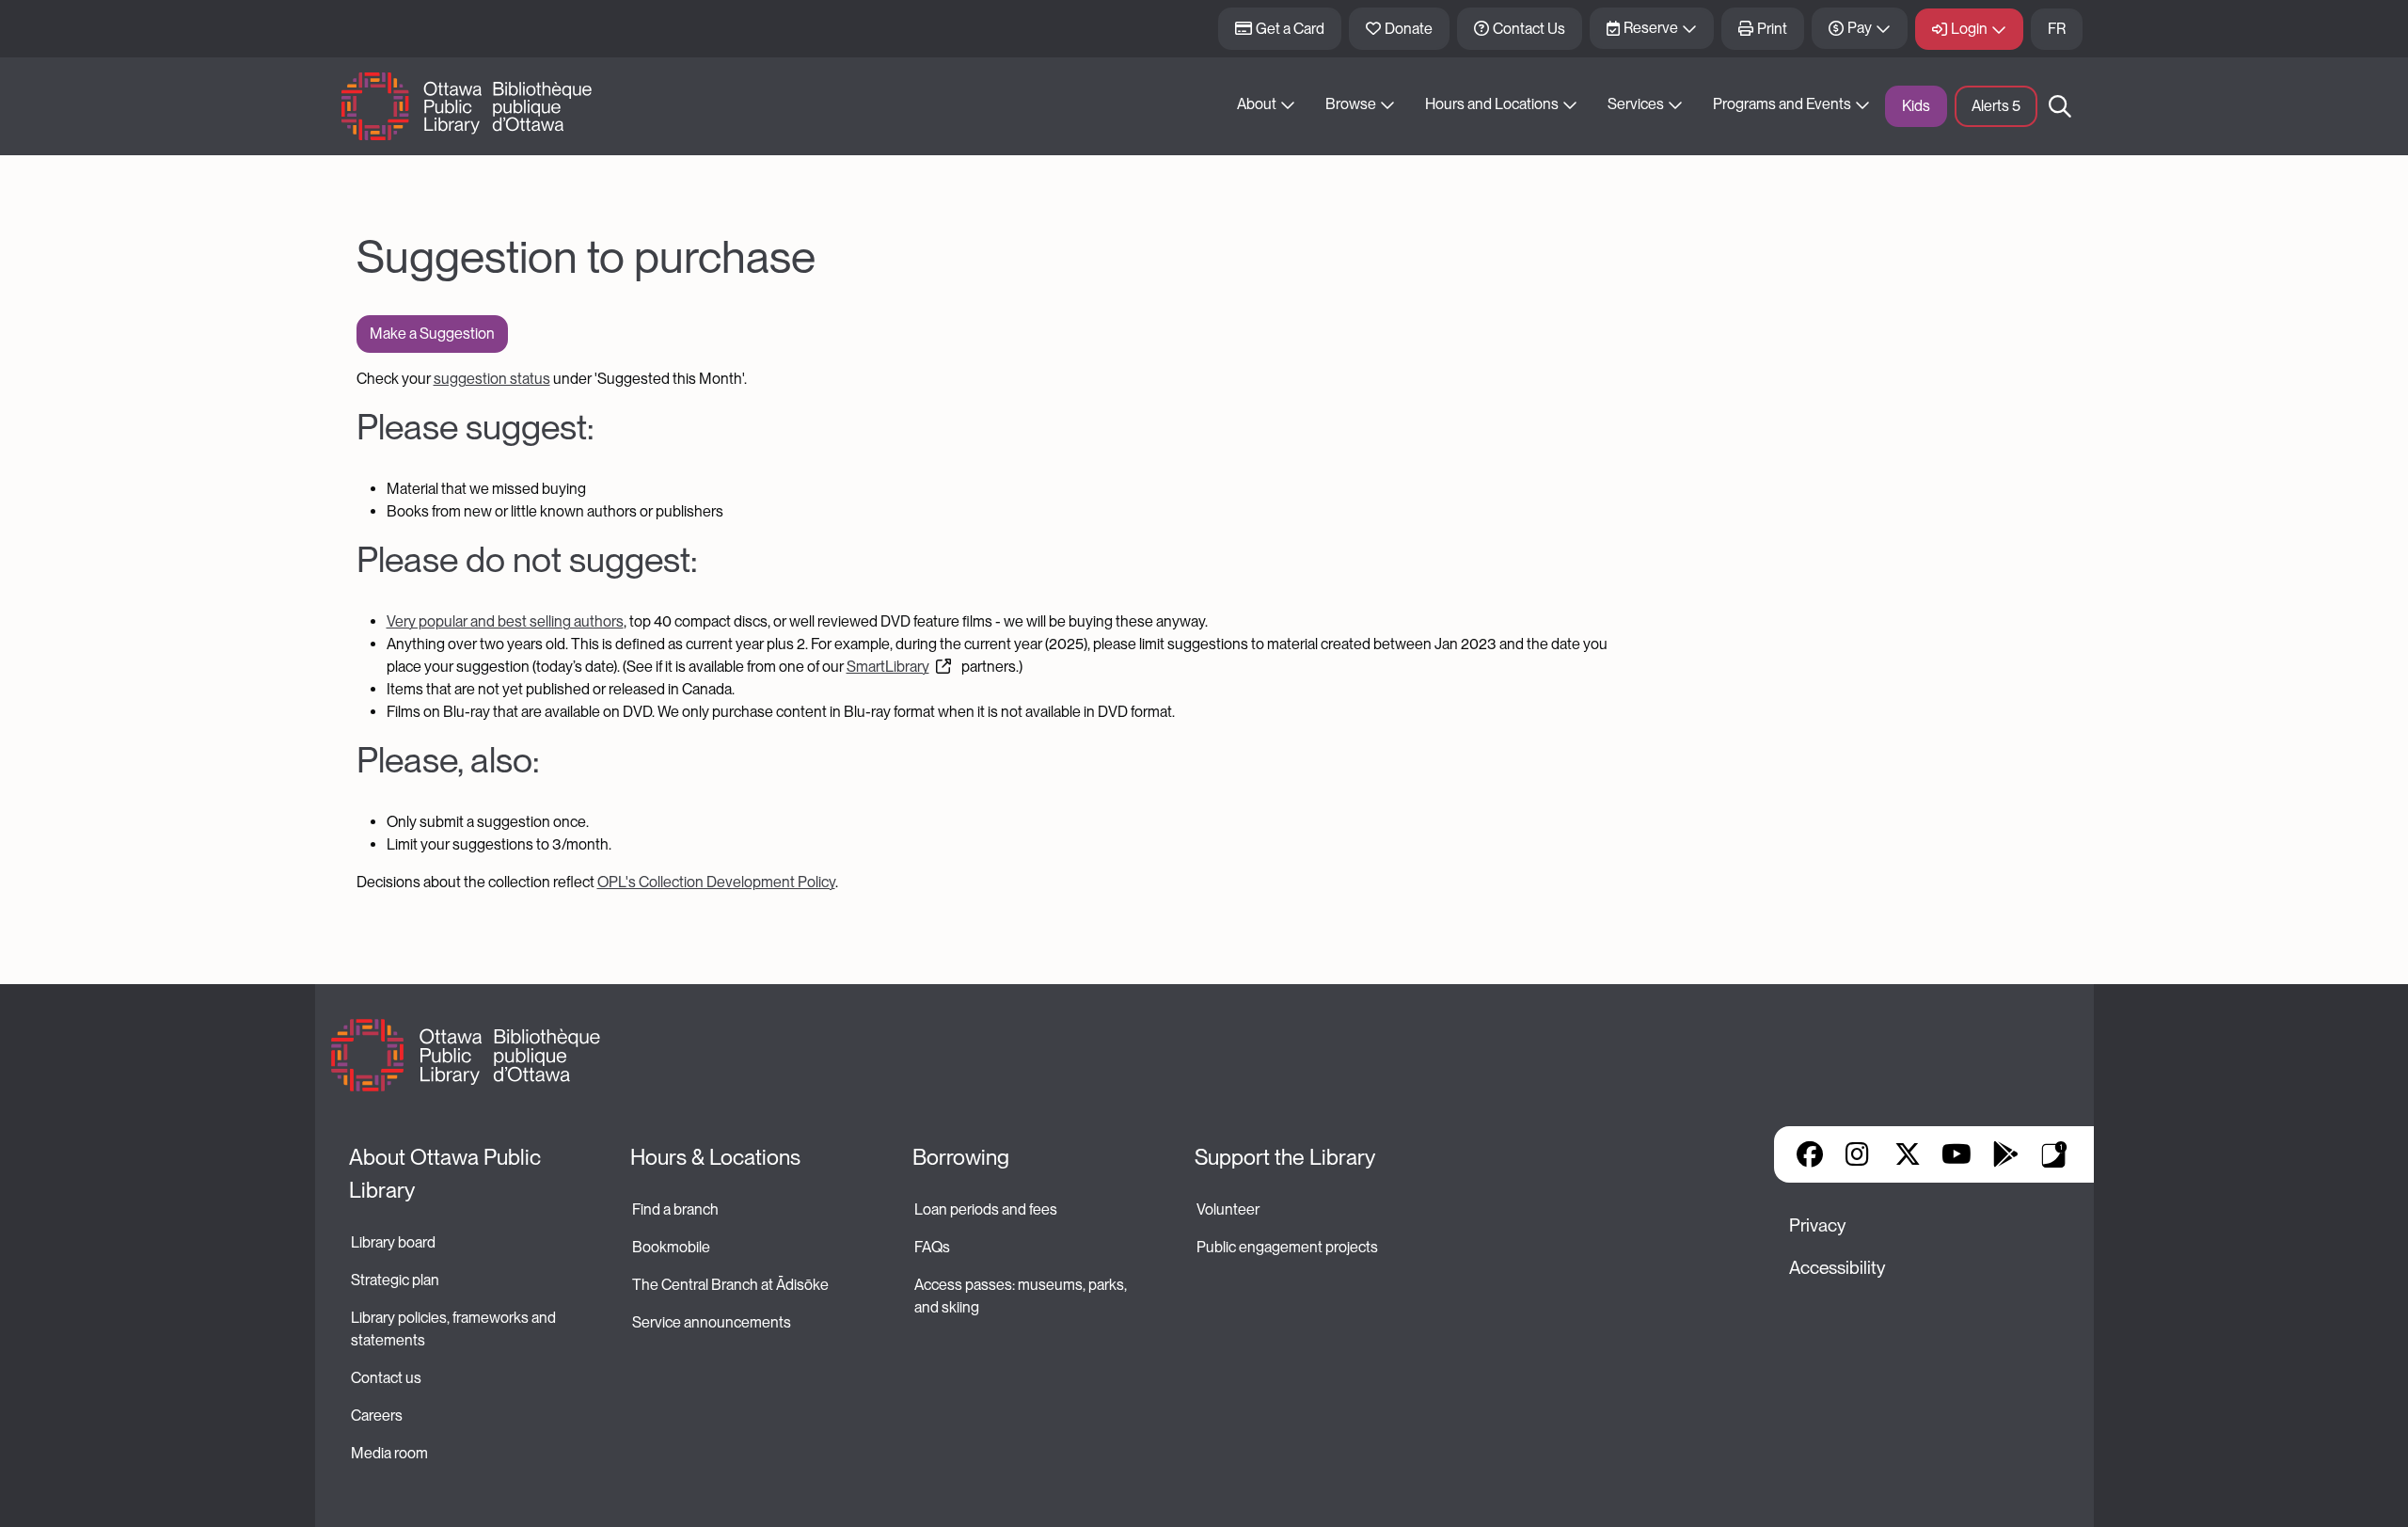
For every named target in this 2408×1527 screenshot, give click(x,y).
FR (2057, 29)
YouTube (1956, 1154)
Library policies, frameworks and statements (455, 1329)
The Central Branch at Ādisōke (730, 1285)
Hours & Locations (715, 1157)
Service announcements (712, 1322)
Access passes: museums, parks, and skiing (1022, 1296)
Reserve (1651, 28)
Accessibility (1837, 1268)
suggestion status (492, 379)
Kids (1916, 106)
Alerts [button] (1996, 106)
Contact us (386, 1378)
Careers (377, 1416)
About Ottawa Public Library (447, 1174)
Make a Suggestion (432, 334)
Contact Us (1529, 29)
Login (1969, 29)
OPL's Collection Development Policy (716, 882)
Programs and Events (1782, 104)
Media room (389, 1453)
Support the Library (1285, 1157)
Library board (393, 1242)
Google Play (2005, 1154)
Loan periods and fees (987, 1209)
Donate (1409, 29)
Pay (1860, 28)
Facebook (1810, 1154)
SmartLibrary (888, 667)
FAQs (932, 1247)
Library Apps (2054, 1154)
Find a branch (675, 1209)
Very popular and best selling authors (505, 621)
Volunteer (1228, 1209)
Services (1636, 104)
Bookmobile (671, 1247)
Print (1772, 29)
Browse (1351, 104)
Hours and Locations (1492, 104)
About (1257, 104)
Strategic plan (396, 1280)
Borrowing (961, 1157)
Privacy (1817, 1225)
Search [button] (2060, 106)
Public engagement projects (1287, 1247)
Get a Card (1290, 29)
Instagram (1859, 1154)
